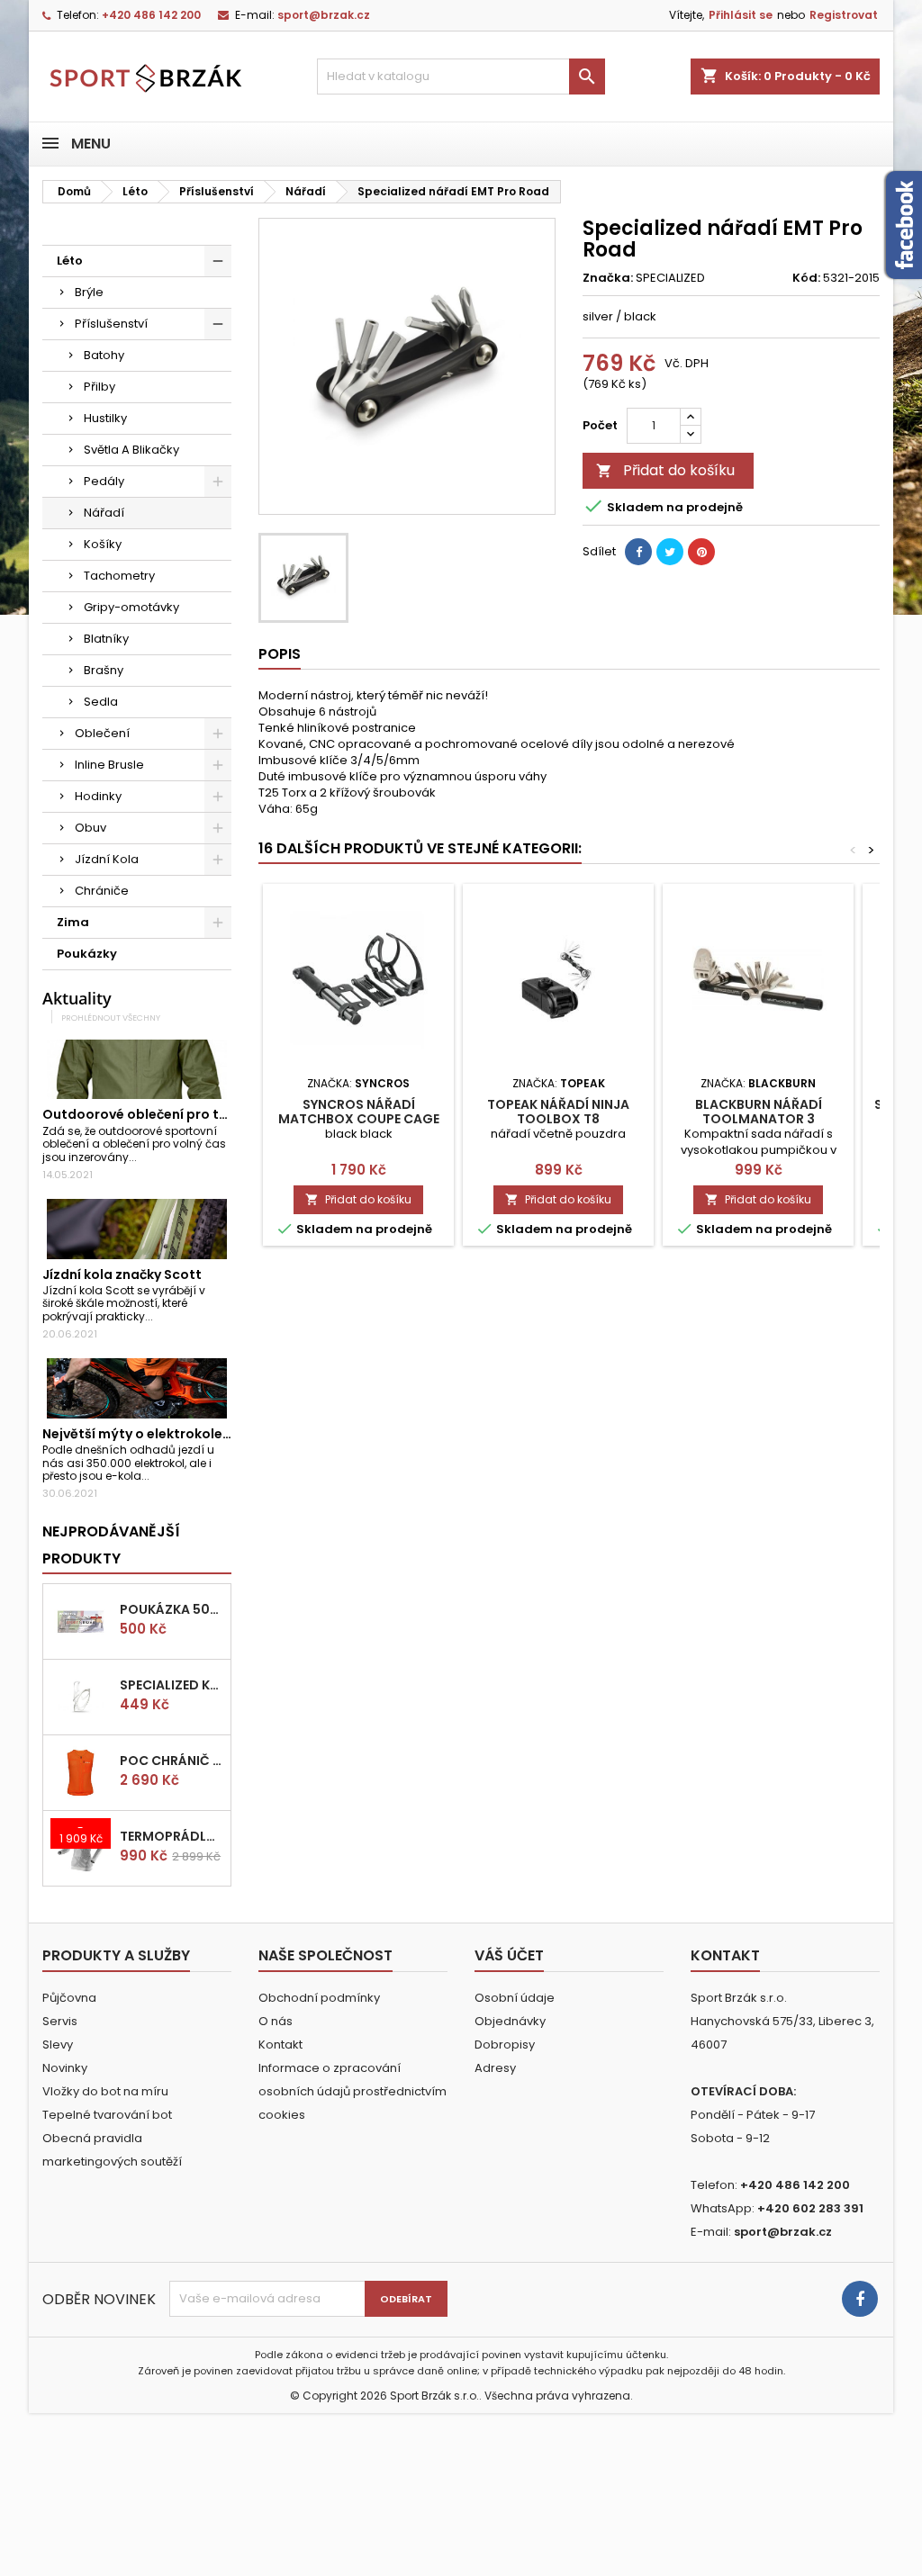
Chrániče (102, 891)
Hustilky (105, 418)
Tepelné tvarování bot (107, 2115)
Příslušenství (111, 324)
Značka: (608, 278)
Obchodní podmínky (319, 1998)
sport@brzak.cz (324, 15)
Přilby (99, 387)
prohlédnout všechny (111, 1018)
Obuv (90, 828)
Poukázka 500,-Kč (172, 1609)
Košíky (103, 544)
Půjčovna (69, 1998)
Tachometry (119, 576)
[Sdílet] (638, 552)
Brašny (104, 670)
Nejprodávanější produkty (111, 1545)
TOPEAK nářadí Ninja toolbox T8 (558, 1112)
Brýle (89, 292)
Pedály (104, 481)
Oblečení (102, 733)
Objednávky (510, 2021)
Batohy (104, 355)
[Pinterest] (701, 552)
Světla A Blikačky (131, 450)
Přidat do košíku (665, 470)
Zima (73, 922)
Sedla (101, 702)
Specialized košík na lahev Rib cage (172, 1685)
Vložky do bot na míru (105, 2091)
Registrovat (844, 15)
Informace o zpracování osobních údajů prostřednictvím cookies (353, 2091)
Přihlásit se (741, 15)
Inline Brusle (109, 765)
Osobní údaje (515, 1998)
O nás (276, 2021)
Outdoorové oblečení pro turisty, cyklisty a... (189, 1114)
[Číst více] (145, 1157)
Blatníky (106, 639)
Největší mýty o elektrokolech (140, 1434)
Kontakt (280, 2045)
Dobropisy (505, 2045)
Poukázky (87, 954)
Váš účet (509, 1955)
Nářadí (104, 513)
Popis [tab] (280, 654)
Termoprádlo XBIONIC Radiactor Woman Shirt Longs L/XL (172, 1836)
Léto (70, 261)
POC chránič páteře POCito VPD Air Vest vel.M (172, 1761)
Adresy (495, 2068)
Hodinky (98, 796)
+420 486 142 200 (151, 15)
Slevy (58, 2045)
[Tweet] (670, 552)
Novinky (65, 2068)
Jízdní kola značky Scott (122, 1274)
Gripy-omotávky (131, 607)
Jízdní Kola (107, 859)
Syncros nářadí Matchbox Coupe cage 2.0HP (359, 1119)
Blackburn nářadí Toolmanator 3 (759, 1112)
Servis (60, 2021)
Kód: (806, 278)
